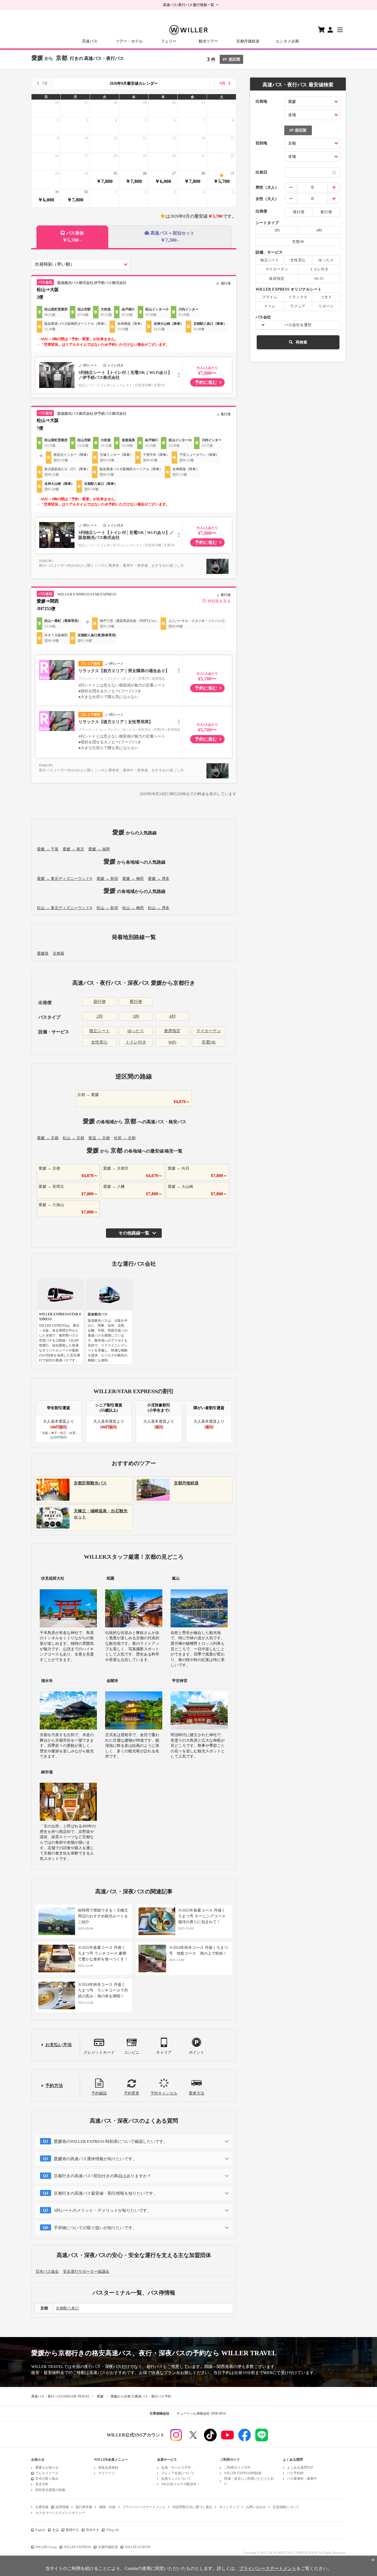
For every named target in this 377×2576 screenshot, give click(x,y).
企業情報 (42, 2507)
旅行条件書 (84, 2507)
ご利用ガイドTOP (237, 2468)
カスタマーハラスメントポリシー (60, 2513)
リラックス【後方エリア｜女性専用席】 (116, 722)
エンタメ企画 (287, 41)
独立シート (99, 1031)
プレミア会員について (178, 2473)
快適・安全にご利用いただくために (249, 2481)
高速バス (90, 41)
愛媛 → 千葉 (48, 849)
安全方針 (42, 2484)
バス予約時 (295, 2473)
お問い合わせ (256, 2507)
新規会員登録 (108, 2468)
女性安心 (99, 1042)
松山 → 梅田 (133, 908)
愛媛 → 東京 (73, 849)
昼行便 (99, 1002)
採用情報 (62, 2507)
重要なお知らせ (47, 2468)
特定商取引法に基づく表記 (192, 2507)
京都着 (59, 953)
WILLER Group (46, 2547)
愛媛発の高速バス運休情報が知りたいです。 (95, 2159)
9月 (223, 83)
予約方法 (54, 2086)
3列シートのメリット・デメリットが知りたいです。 (103, 2210)
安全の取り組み (47, 2479)
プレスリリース (47, 2473)
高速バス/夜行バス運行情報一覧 (189, 5)
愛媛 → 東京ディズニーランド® (65, 879)
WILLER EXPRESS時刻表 (243, 2473)
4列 (172, 1016)
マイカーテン (209, 1031)
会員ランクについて (176, 2479)
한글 (55, 2530)
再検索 (301, 342)
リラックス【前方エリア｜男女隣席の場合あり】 (124, 671)
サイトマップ (229, 2507)
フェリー (169, 41)
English (40, 2530)
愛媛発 (43, 953)
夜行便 (136, 1002)
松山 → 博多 (159, 908)
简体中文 (92, 2530)
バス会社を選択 (298, 325)
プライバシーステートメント (144, 2507)
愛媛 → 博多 (159, 879)
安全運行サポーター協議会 (86, 2272)
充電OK (209, 1042)
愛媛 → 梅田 (133, 879)
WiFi (172, 1042)
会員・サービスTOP (176, 2468)
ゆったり (136, 1031)
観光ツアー (208, 41)
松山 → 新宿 (107, 908)
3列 (136, 1016)
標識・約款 (107, 2507)
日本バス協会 (47, 2272)
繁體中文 (72, 2530)
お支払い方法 (59, 2045)
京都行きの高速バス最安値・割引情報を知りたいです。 (106, 2193)
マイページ (107, 2473)
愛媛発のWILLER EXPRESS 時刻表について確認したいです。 (111, 2141)
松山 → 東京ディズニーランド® (65, 908)
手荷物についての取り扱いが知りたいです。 (95, 2228)
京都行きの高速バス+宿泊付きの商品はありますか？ (103, 2176)
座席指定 (172, 1031)
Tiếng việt (112, 2530)
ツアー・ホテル (129, 41)
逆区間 (234, 59)
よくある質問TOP (300, 2468)
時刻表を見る (219, 601)
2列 (99, 1016)
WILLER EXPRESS (77, 2547)
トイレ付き (136, 1042)
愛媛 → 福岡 (99, 849)
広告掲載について (286, 2507)
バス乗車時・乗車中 (302, 2479)
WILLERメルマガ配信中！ (180, 2484)
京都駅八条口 (67, 2308)
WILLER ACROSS (138, 2547)
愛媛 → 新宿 (107, 879)
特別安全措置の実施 (50, 2490)
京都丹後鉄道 (248, 41)
